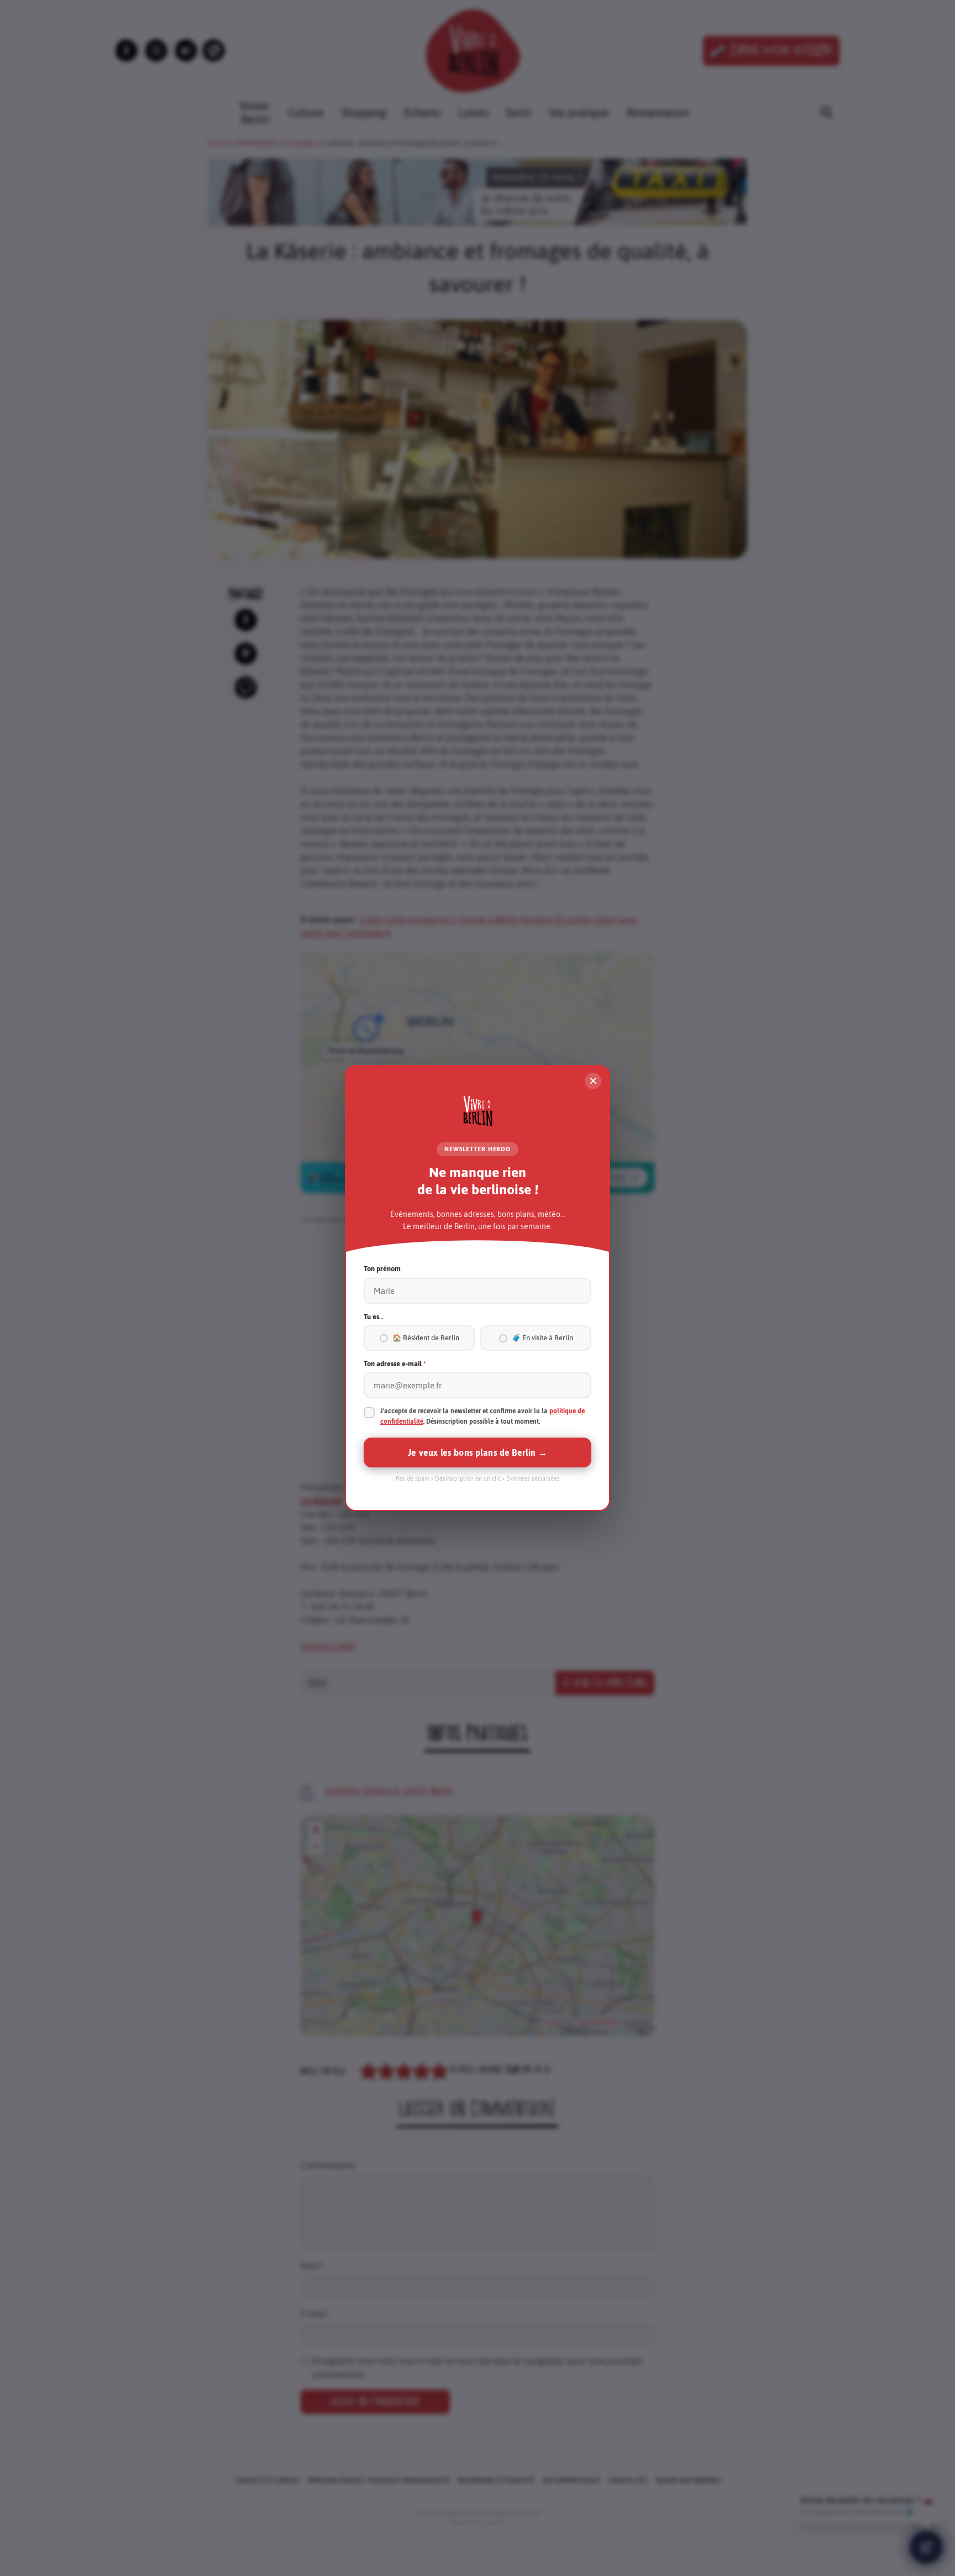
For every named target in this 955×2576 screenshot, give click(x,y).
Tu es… (374, 1317)
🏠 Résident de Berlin (426, 1338)
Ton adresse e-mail (395, 1364)
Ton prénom (382, 1269)
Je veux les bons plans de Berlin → (477, 1452)
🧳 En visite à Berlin (542, 1338)
